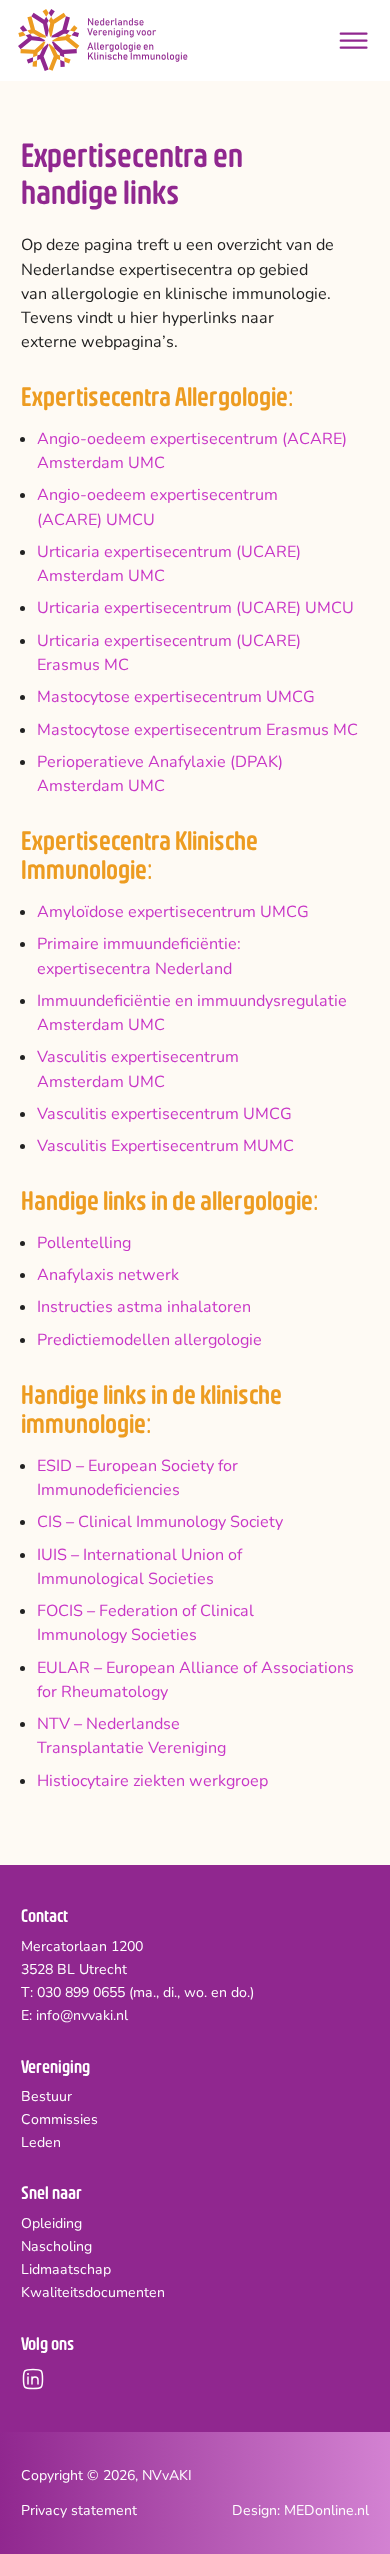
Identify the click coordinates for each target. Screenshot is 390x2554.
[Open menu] (353, 40)
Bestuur (46, 2097)
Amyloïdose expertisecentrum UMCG (173, 912)
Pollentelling (84, 1243)
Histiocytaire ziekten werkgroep (152, 1781)
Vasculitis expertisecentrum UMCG (164, 1114)
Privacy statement (79, 2510)
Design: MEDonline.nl (300, 2510)
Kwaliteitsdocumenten (93, 2293)
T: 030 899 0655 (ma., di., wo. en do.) (137, 1993)
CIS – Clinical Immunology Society (160, 1522)
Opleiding (51, 2224)
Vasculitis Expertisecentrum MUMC (165, 1146)
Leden (41, 2143)
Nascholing (56, 2247)
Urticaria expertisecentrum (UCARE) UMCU (195, 608)
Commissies (59, 2120)
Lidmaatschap (66, 2270)
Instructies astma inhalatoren (144, 1307)
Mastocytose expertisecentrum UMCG (176, 697)
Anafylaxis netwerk (108, 1275)
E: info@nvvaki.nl (74, 2016)
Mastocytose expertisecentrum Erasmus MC (197, 730)
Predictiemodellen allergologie (149, 1340)
